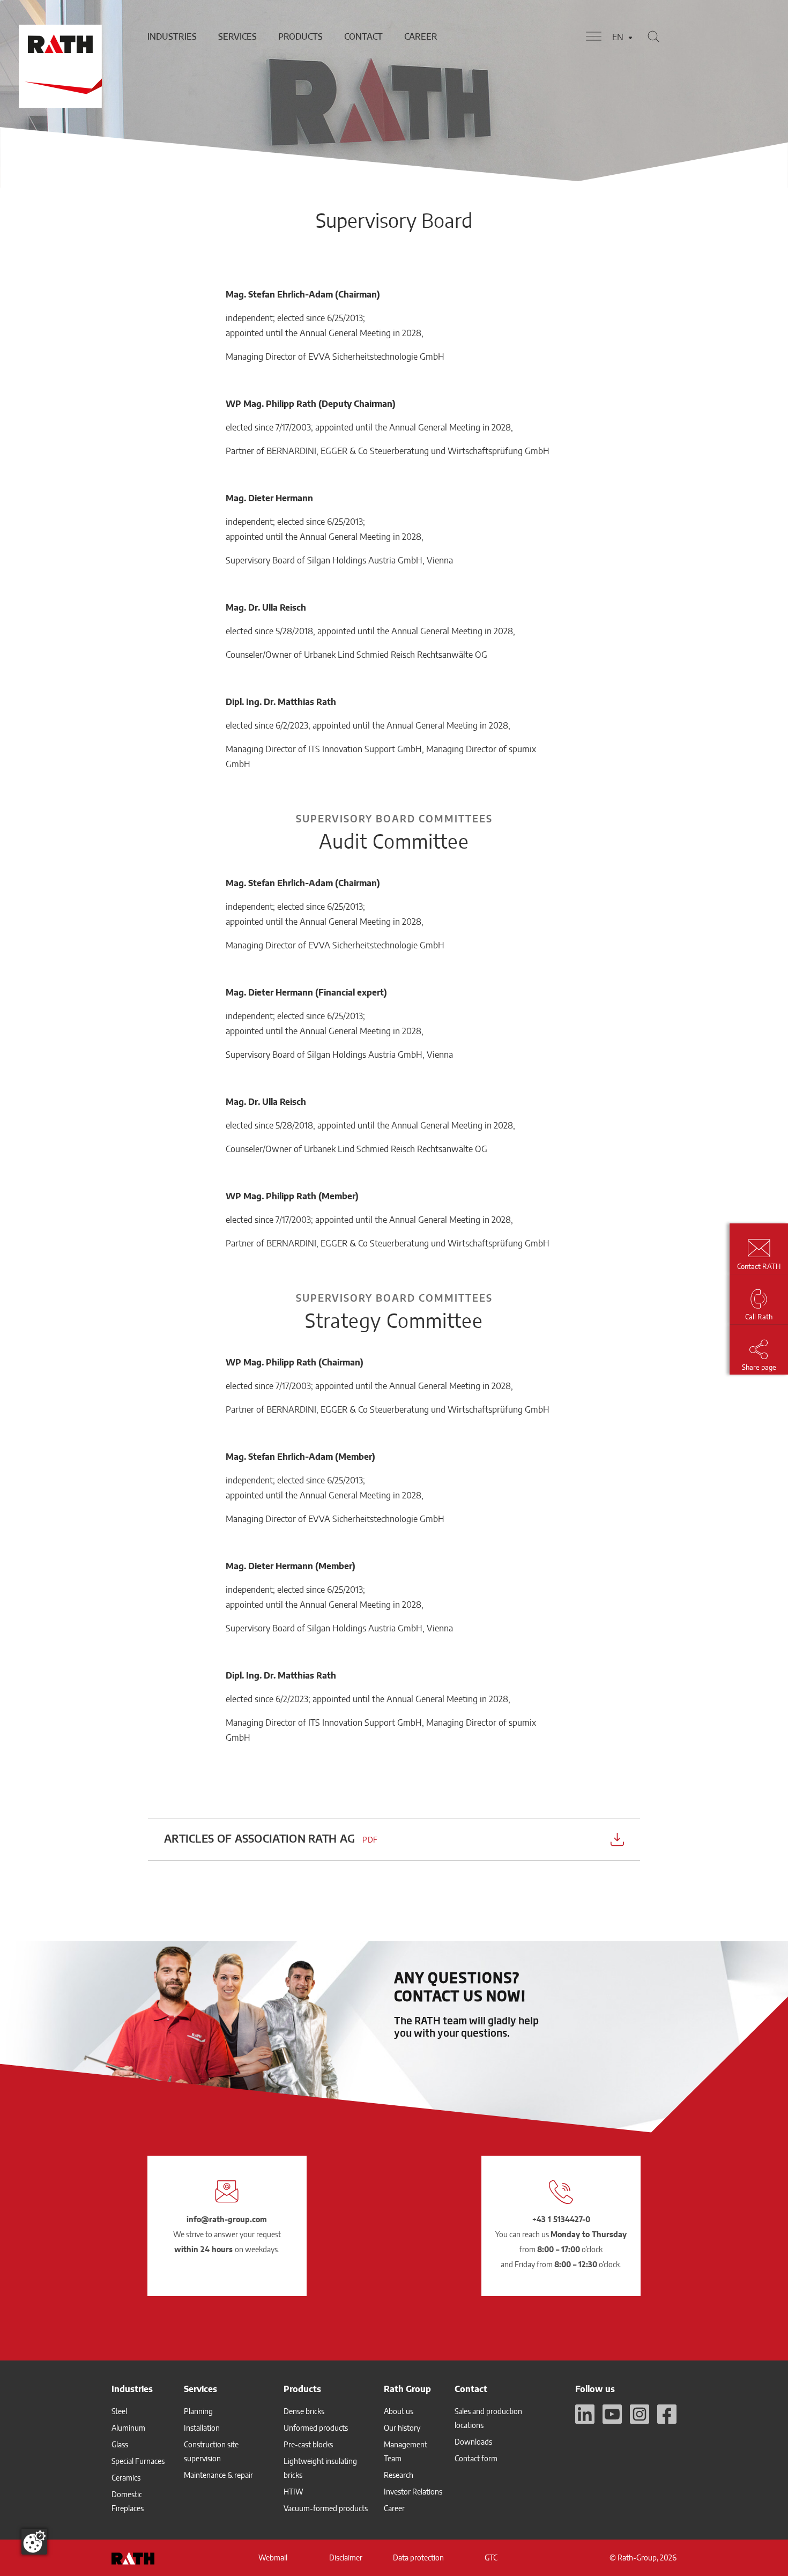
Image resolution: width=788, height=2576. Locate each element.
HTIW (293, 2492)
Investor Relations (413, 2492)
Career (421, 36)
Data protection (418, 2558)
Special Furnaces (138, 2461)
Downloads (473, 2442)
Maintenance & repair (218, 2475)
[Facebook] (667, 2414)
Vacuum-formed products (326, 2508)
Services (237, 36)
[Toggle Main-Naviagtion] (594, 36)
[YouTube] (612, 2414)
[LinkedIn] (585, 2414)
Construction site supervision (211, 2451)
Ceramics (126, 2478)
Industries (172, 36)
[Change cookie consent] (34, 2542)
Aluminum (128, 2428)
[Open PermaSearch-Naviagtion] (653, 36)
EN (618, 37)
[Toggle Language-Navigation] (630, 38)
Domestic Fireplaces (128, 2501)
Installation (202, 2428)
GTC (491, 2558)
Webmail (273, 2558)
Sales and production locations (488, 2418)
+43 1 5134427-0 (561, 2219)
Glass (120, 2444)
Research (399, 2475)
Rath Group (407, 2389)
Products (300, 36)
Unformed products (316, 2428)
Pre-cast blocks (308, 2444)
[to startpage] (59, 36)
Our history (402, 2428)
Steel (119, 2411)
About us (399, 2411)
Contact (363, 36)
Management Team (406, 2451)
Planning (198, 2411)
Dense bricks (304, 2411)
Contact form (476, 2458)
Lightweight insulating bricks (320, 2468)
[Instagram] (640, 2414)
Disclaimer (346, 2558)
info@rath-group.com (227, 2219)
